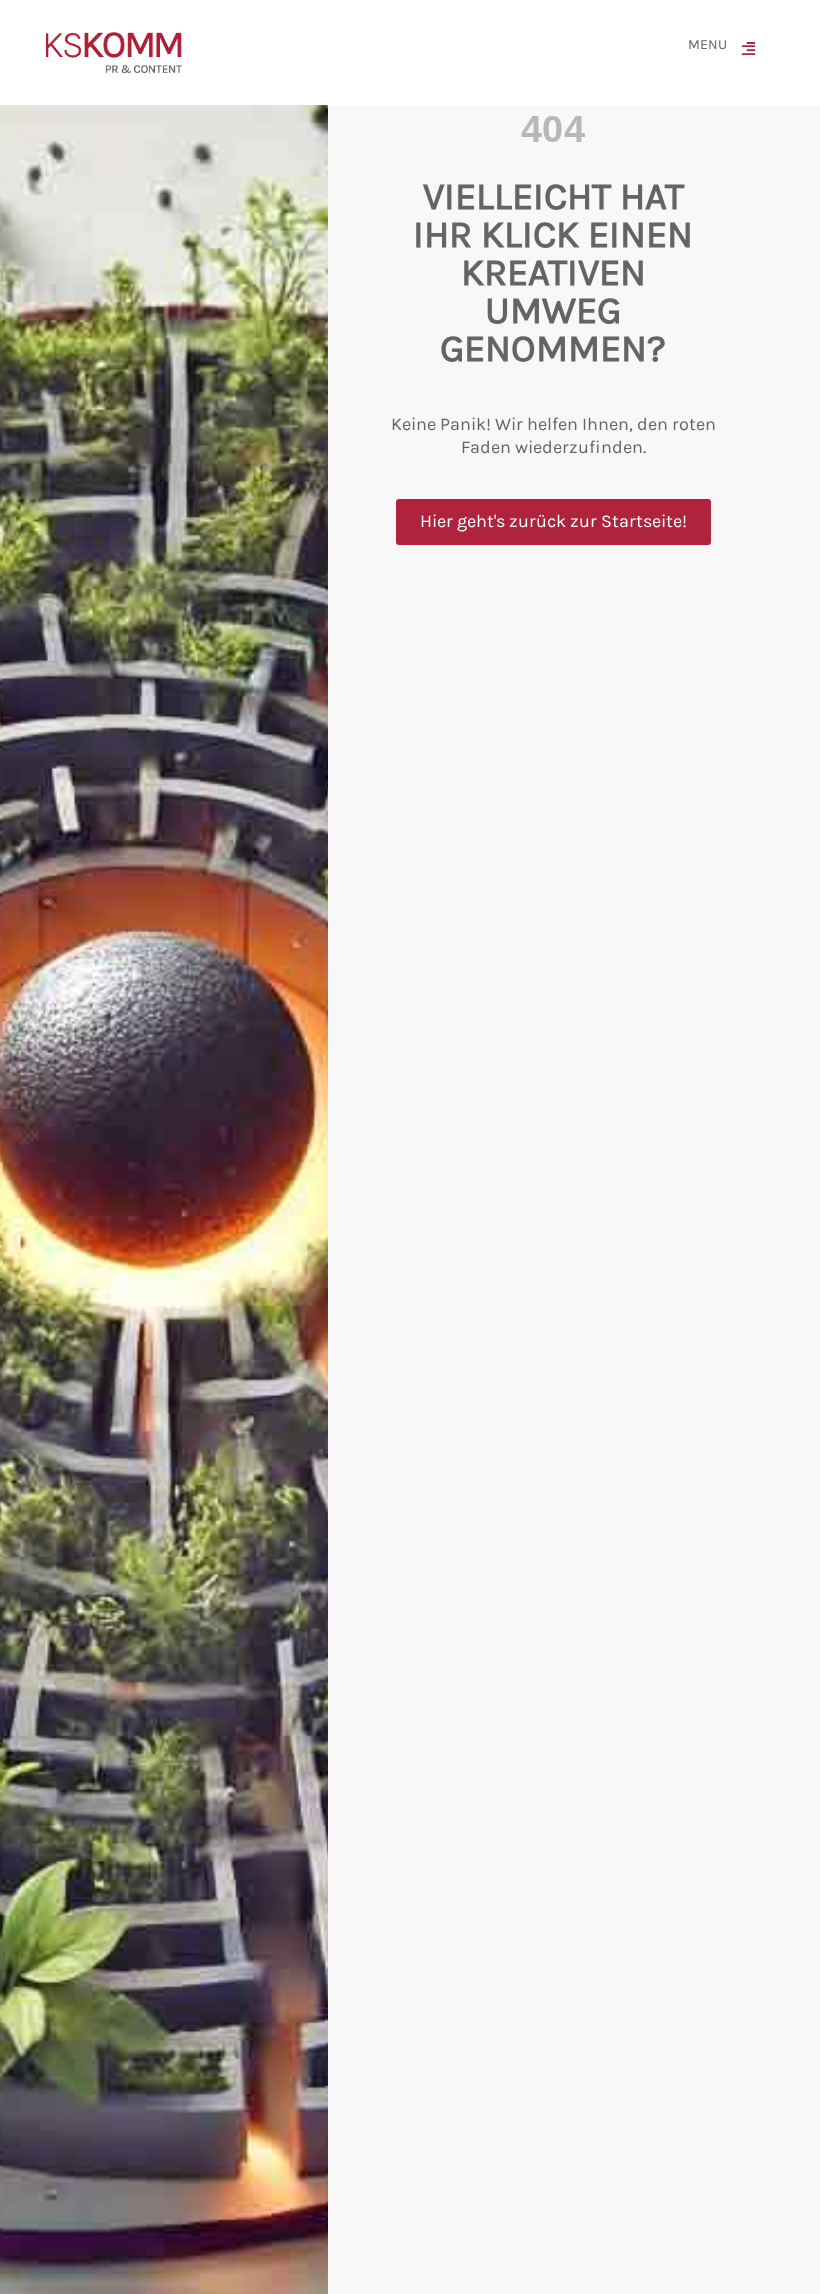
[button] (753, 52)
